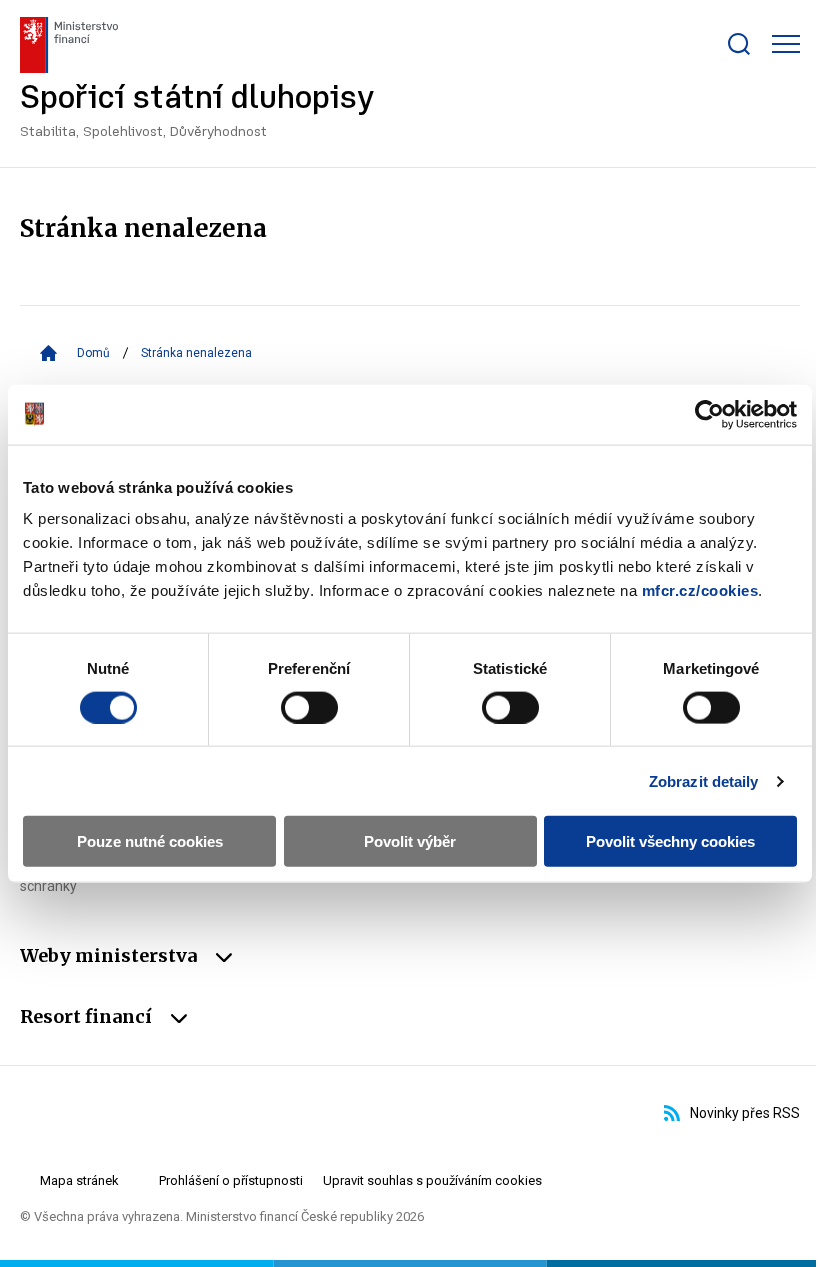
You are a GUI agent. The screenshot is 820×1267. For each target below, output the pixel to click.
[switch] (309, 707)
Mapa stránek (79, 1180)
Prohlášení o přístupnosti (231, 1180)
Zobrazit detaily (704, 780)
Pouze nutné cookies (150, 841)
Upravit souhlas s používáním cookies (432, 1180)
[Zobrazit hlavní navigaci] (786, 44)
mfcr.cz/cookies (700, 590)
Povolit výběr (410, 841)
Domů (93, 353)
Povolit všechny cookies (670, 841)
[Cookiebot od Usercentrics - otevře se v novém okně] (709, 414)
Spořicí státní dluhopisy (197, 111)
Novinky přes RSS (745, 1113)
